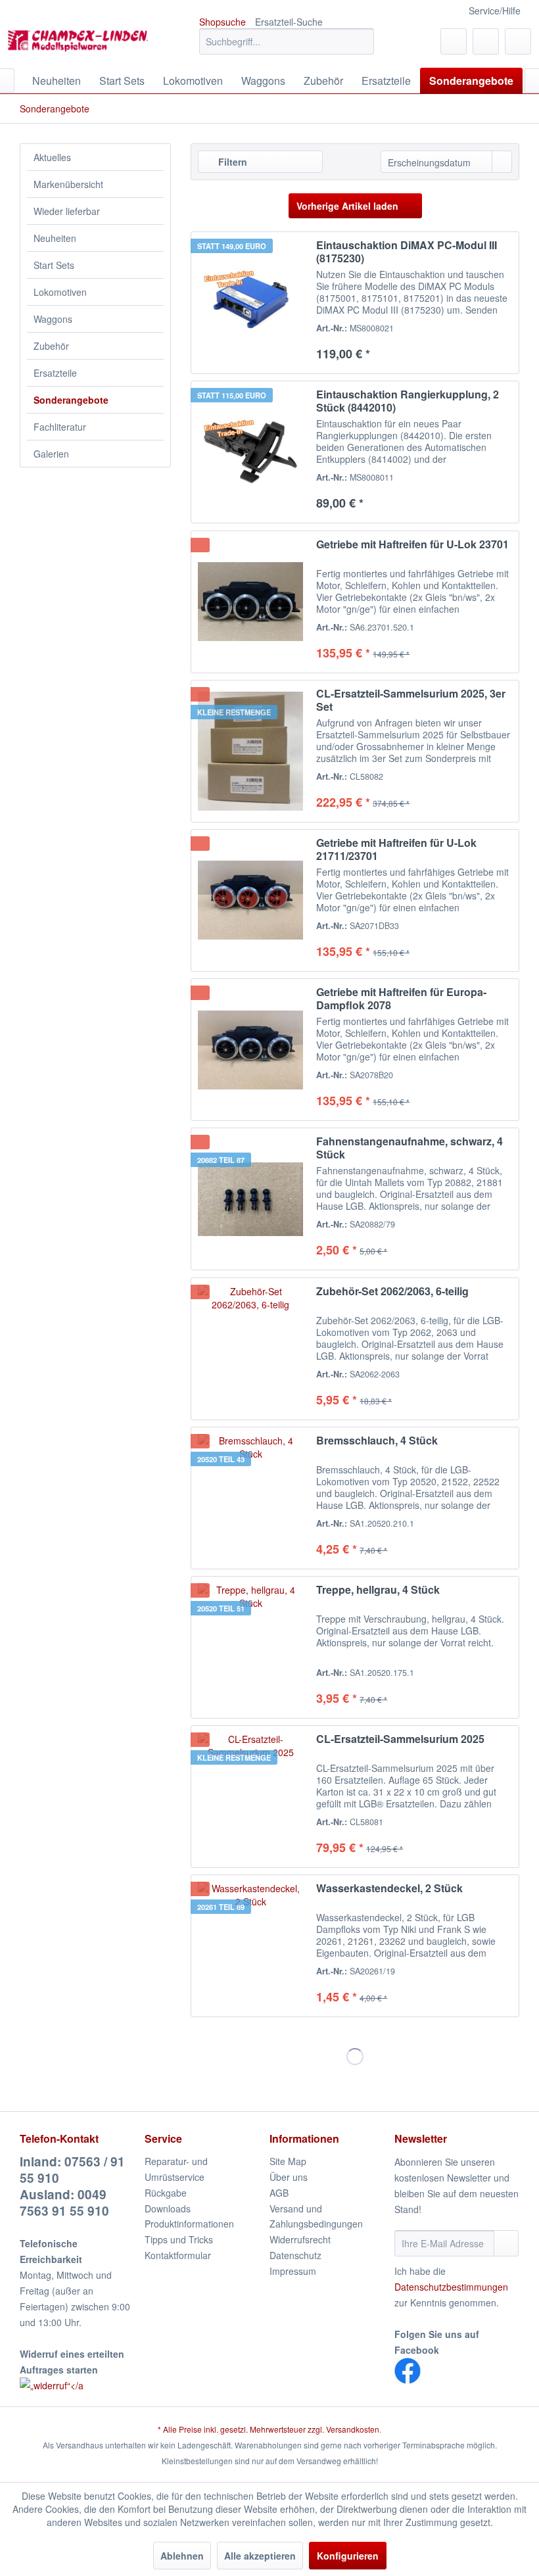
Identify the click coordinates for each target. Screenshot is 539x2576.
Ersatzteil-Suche (289, 22)
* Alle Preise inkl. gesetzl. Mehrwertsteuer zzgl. (242, 2429)
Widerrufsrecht (300, 2239)
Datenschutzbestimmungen (451, 2287)
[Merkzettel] (454, 41)
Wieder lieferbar (67, 211)
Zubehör (51, 346)
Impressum (293, 2271)
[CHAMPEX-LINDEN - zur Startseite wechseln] (81, 45)
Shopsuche (223, 22)
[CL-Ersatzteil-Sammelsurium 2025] (250, 1797)
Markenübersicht (68, 184)
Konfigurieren (348, 2556)
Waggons (53, 319)
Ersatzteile (55, 373)
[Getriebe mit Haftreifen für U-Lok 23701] (250, 602)
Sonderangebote (71, 400)
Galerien (51, 454)
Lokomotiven (60, 292)
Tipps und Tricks (179, 2239)
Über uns (289, 2177)
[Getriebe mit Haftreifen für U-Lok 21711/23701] (250, 900)
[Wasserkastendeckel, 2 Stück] (250, 1946)
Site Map (288, 2161)
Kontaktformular (178, 2255)
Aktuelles (52, 157)
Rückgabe (166, 2193)
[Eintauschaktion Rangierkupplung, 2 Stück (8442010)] (250, 452)
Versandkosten (353, 2429)
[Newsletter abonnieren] (506, 2243)
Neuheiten (55, 238)
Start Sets (54, 265)
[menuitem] (287, 41)
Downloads (168, 2208)
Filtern (231, 162)
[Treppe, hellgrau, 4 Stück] (250, 1647)
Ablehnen (182, 2556)
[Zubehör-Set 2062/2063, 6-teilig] (250, 1349)
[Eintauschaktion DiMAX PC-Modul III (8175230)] (250, 303)
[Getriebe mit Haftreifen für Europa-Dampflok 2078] (250, 1050)
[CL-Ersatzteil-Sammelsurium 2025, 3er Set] (250, 751)
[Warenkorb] (518, 41)
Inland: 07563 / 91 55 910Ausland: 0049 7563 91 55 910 (72, 2186)
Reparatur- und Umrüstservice (176, 2169)
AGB (279, 2193)
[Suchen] (362, 41)
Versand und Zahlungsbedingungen (316, 2216)
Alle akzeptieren (260, 2556)
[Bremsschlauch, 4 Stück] (250, 1498)
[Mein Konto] (486, 41)
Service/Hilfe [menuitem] (495, 11)
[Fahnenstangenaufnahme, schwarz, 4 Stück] (250, 1199)
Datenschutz (295, 2255)
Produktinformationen (189, 2224)
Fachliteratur (60, 427)
